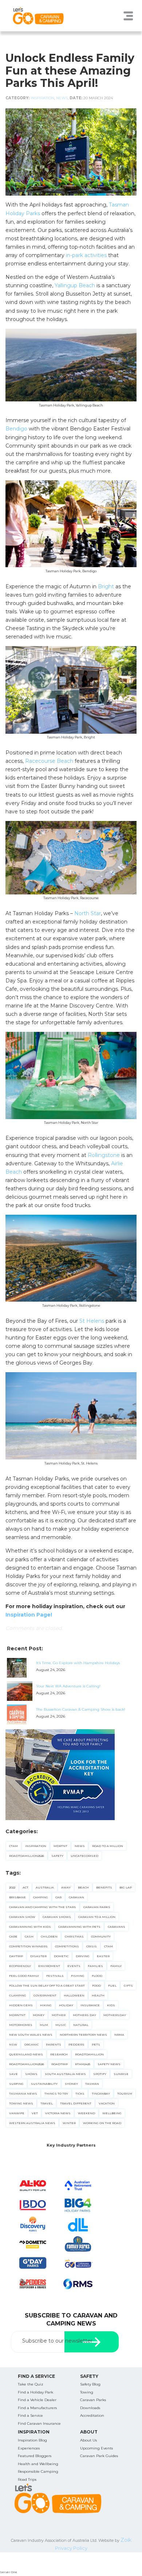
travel (47, 2103)
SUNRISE (121, 2074)
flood (97, 1976)
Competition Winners (28, 1946)
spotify (100, 2074)
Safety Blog (90, 2384)
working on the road (102, 2123)
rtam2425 (83, 2064)
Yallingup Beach (75, 285)
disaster (38, 1956)
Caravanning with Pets (79, 1927)
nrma (119, 2035)
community (101, 1936)
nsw (13, 2044)
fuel (112, 1986)
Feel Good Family (24, 1976)
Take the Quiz (31, 2384)
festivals (55, 1976)
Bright (106, 586)
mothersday (115, 2015)
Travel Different (76, 2103)
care (13, 1936)
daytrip (16, 1956)
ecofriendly (20, 1966)
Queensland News (26, 2054)
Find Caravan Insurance (39, 2423)
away (66, 1887)
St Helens (92, 1321)
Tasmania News (23, 2094)
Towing (87, 2392)
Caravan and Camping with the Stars (43, 1907)
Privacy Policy (71, 2548)
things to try (56, 2094)
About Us (88, 2440)
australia (45, 1887)
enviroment (49, 1966)
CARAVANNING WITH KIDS (30, 1927)
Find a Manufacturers (37, 2408)
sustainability (44, 2084)
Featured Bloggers (35, 2456)
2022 (12, 1887)
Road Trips (27, 2479)
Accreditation (92, 2415)
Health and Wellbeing (38, 2464)
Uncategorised (84, 1856)
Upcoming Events (96, 2448)
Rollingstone (104, 1155)
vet (35, 2113)
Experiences (29, 2448)
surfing (16, 2084)
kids (111, 2005)
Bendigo (16, 429)
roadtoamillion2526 (27, 2064)
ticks (80, 2094)
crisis (92, 1946)
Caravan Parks (93, 2400)
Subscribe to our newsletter (57, 2341)
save (13, 2074)
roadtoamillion (89, 2054)
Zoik (126, 2540)
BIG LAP (126, 1887)
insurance (90, 2005)
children (49, 1936)
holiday (66, 2005)
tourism (125, 2094)
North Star (88, 913)
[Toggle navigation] (128, 16)
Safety (57, 1856)
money (39, 2015)
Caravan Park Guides (99, 2456)
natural (81, 2025)
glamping (18, 1995)
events (74, 1966)
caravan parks (97, 1907)
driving (83, 1956)
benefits (104, 1887)
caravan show (22, 1917)
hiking (46, 2005)
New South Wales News (31, 2035)
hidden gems (21, 2005)
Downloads (90, 2408)
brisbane (17, 1897)
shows (31, 2074)
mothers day (84, 2015)
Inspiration (42, 98)
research (59, 2054)
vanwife (17, 2113)
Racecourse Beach (49, 761)
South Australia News (65, 2074)
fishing (78, 1976)
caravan (76, 1897)
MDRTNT (60, 1846)
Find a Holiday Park (35, 2392)
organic (31, 2044)
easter (103, 1956)
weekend (86, 2113)
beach (83, 1887)
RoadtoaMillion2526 (27, 1856)
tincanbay (101, 2094)
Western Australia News (32, 2123)
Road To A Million (108, 1846)
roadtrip (60, 2064)
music (61, 2025)
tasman (92, 2084)
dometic (61, 1956)
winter (69, 2123)
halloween (74, 1995)
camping (41, 1897)
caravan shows (57, 1917)
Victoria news (58, 2113)
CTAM (13, 1846)
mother (59, 2015)
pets (96, 2044)
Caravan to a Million (97, 1917)
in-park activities (86, 255)
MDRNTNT (17, 2015)
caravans (117, 1927)
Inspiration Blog (32, 2440)
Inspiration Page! (29, 1615)
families (95, 1966)
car (58, 1897)
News (62, 98)
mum (44, 2025)
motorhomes (21, 2025)
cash (29, 1936)
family (116, 1966)
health (98, 1995)
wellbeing (112, 2113)
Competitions (67, 1946)
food (96, 1986)
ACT (25, 1887)
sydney (71, 2084)
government (45, 1995)
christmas (74, 1936)
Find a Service (30, 2415)
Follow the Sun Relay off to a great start (47, 1986)
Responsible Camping (38, 2471)
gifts (128, 1986)
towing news (21, 2103)
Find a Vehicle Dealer (37, 2400)
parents (54, 2044)
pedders (76, 2044)
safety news (109, 2064)
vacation (107, 2103)
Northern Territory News (83, 2035)
